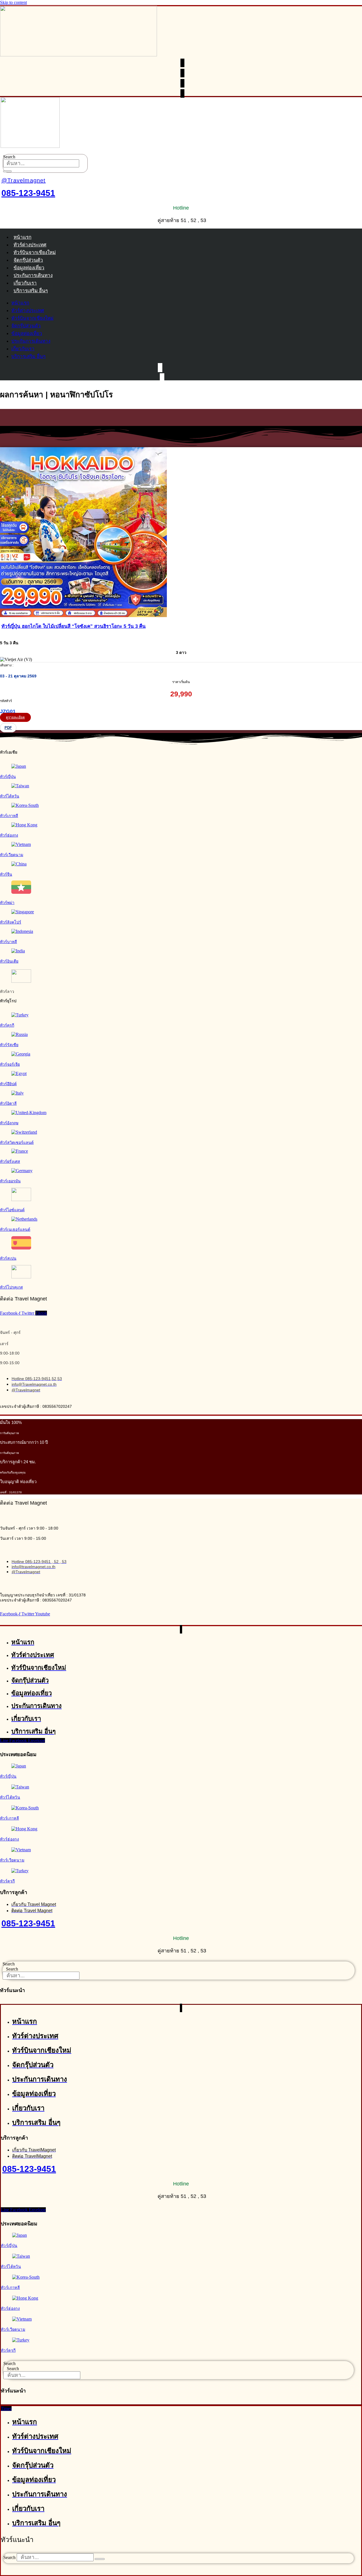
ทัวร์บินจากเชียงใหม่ (35, 252)
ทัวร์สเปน (8, 1258)
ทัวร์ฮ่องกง (9, 835)
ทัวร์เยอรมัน (10, 1181)
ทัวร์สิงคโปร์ (11, 922)
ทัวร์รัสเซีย (9, 1045)
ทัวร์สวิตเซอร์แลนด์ (17, 1142)
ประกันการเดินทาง (33, 275)
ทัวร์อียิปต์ (8, 1084)
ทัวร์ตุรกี (7, 1025)
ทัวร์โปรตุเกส (11, 1287)
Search (9, 157)
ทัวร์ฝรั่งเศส (10, 1161)
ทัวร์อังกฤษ (9, 1123)
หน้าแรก (22, 237)
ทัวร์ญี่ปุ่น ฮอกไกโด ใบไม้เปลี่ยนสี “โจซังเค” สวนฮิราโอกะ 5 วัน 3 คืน (74, 626)
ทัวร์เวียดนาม (12, 855)
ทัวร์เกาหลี (9, 816)
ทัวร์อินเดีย (9, 961)
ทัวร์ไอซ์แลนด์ (12, 1210)
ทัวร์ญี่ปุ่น (8, 777)
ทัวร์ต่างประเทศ (30, 245)
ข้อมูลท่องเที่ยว (29, 268)
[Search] (7, 171)
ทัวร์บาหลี (8, 942)
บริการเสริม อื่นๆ (31, 291)
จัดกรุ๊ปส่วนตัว (28, 260)
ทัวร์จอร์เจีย (10, 1064)
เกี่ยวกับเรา (25, 283)
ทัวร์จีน (6, 874)
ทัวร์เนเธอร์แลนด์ (15, 1229)
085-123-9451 (28, 193)
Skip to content (13, 2)
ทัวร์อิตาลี (8, 1103)
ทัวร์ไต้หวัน (10, 796)
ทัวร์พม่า (7, 903)
